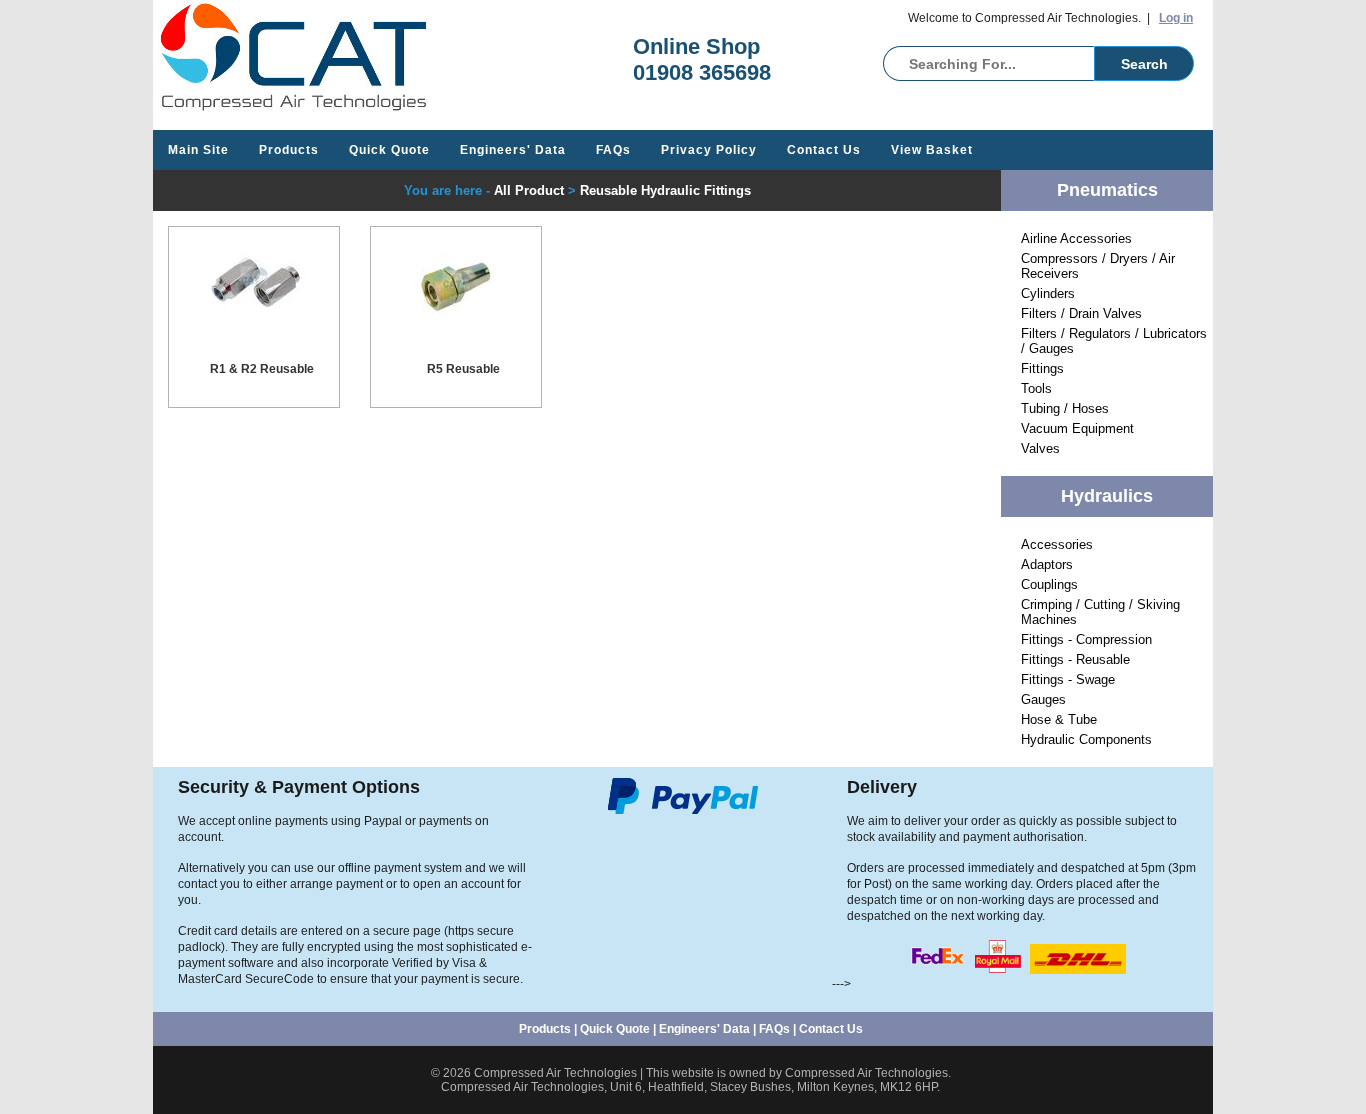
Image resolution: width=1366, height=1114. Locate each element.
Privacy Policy (709, 150)
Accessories (1057, 544)
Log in (1176, 18)
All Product (529, 190)
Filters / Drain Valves (1081, 313)
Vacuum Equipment (1077, 428)
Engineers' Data (513, 150)
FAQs (613, 150)
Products (289, 150)
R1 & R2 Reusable (262, 369)
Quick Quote (389, 150)
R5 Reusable (463, 369)
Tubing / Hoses (1065, 408)
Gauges (1043, 699)
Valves (1040, 448)
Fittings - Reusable (1075, 659)
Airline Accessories (1076, 238)
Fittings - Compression (1086, 639)
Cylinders (1048, 293)
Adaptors (1047, 564)
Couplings (1049, 584)
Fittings (1042, 368)
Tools (1036, 388)
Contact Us (824, 150)
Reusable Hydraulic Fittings (665, 190)
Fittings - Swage (1068, 679)
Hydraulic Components (1086, 739)
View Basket (932, 150)
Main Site (198, 150)
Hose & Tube (1059, 719)
